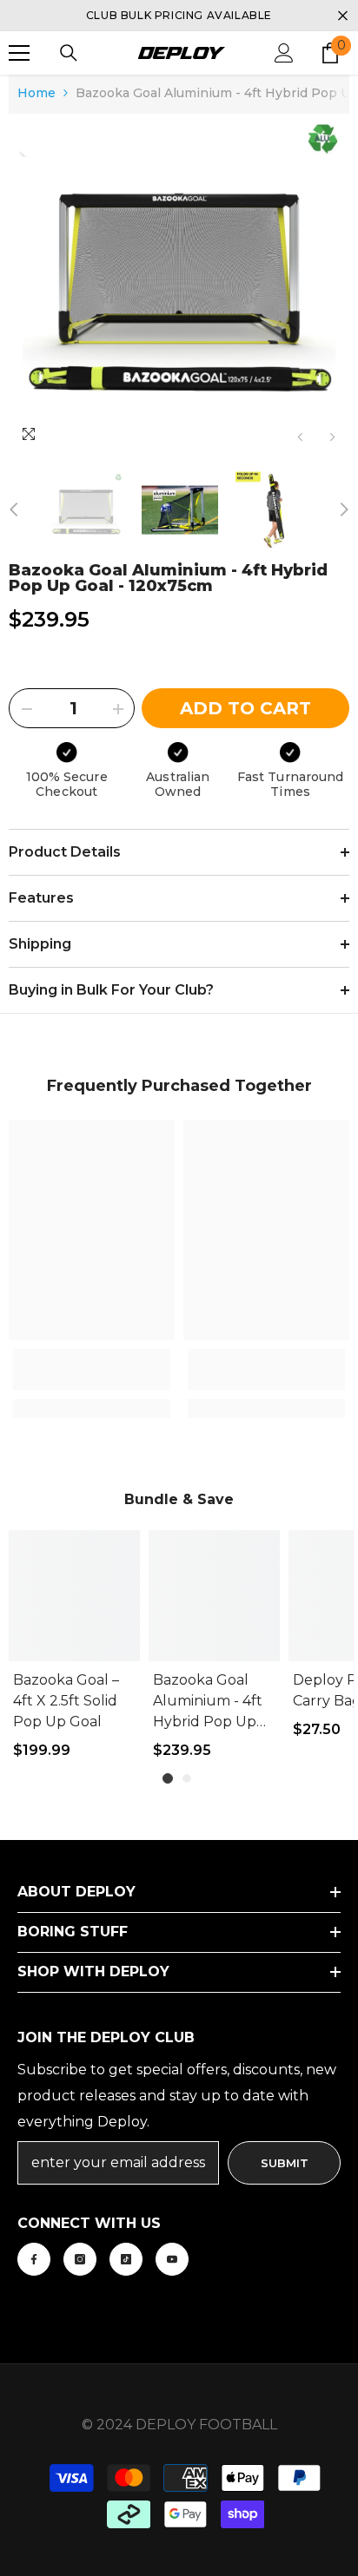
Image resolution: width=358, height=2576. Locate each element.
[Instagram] (80, 2259)
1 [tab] (168, 1778)
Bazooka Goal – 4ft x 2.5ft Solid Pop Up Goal (66, 1701)
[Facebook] (34, 2259)
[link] (92, 1370)
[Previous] (300, 437)
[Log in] (284, 53)
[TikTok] (126, 2259)
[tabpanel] (74, 1654)
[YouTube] (172, 2259)
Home (36, 93)
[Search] (69, 53)
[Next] (332, 437)
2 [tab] (187, 1778)
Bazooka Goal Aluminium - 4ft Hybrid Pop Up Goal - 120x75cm (210, 1702)
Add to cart (245, 708)
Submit (285, 2163)
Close (343, 16)
